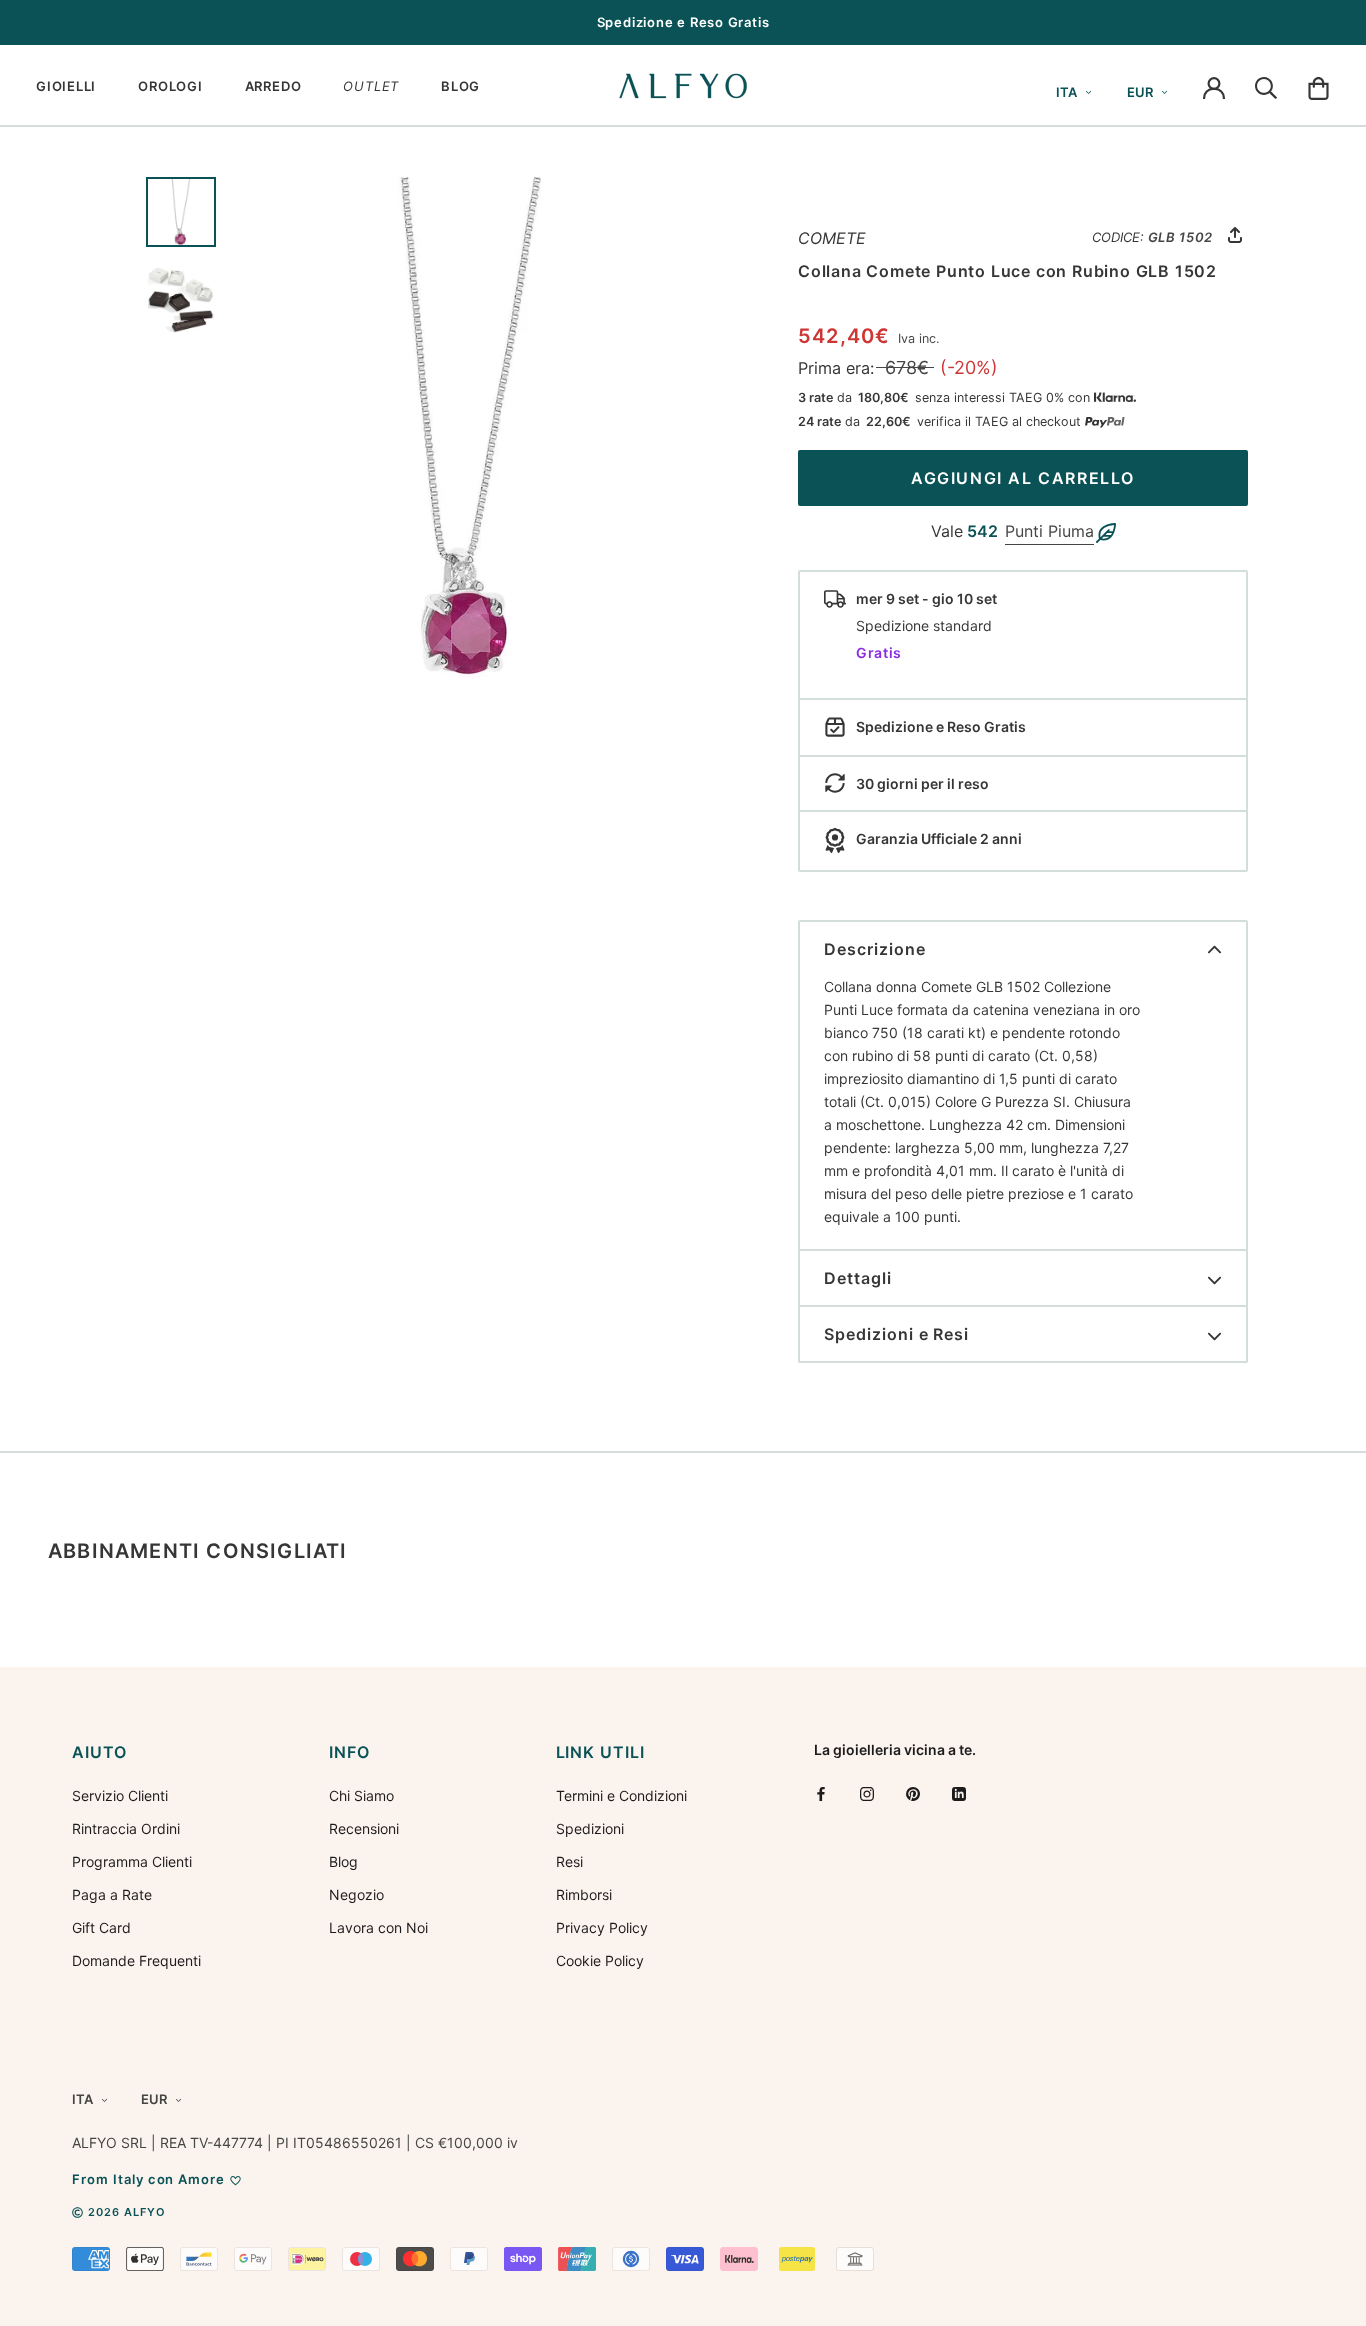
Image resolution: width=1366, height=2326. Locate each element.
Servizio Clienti (120, 1795)
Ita (1066, 92)
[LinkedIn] (959, 1793)
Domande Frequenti (136, 1960)
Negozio (356, 1894)
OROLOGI (170, 86)
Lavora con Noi (378, 1927)
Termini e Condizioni (621, 1795)
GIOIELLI (66, 86)
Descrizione (875, 949)
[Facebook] (821, 1793)
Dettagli (858, 1278)
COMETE (832, 238)
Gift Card (101, 1927)
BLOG (460, 86)
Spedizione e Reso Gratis (683, 22)
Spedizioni (590, 1828)
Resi (569, 1861)
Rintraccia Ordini (126, 1828)
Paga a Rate (112, 1894)
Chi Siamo (361, 1795)
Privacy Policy (602, 1927)
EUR (1140, 92)
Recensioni (364, 1828)
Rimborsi (584, 1894)
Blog (343, 1861)
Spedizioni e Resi (896, 1334)
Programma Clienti (132, 1861)
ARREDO (273, 86)
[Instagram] (867, 1793)
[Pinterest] (913, 1793)
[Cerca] (1266, 86)
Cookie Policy (600, 1960)
